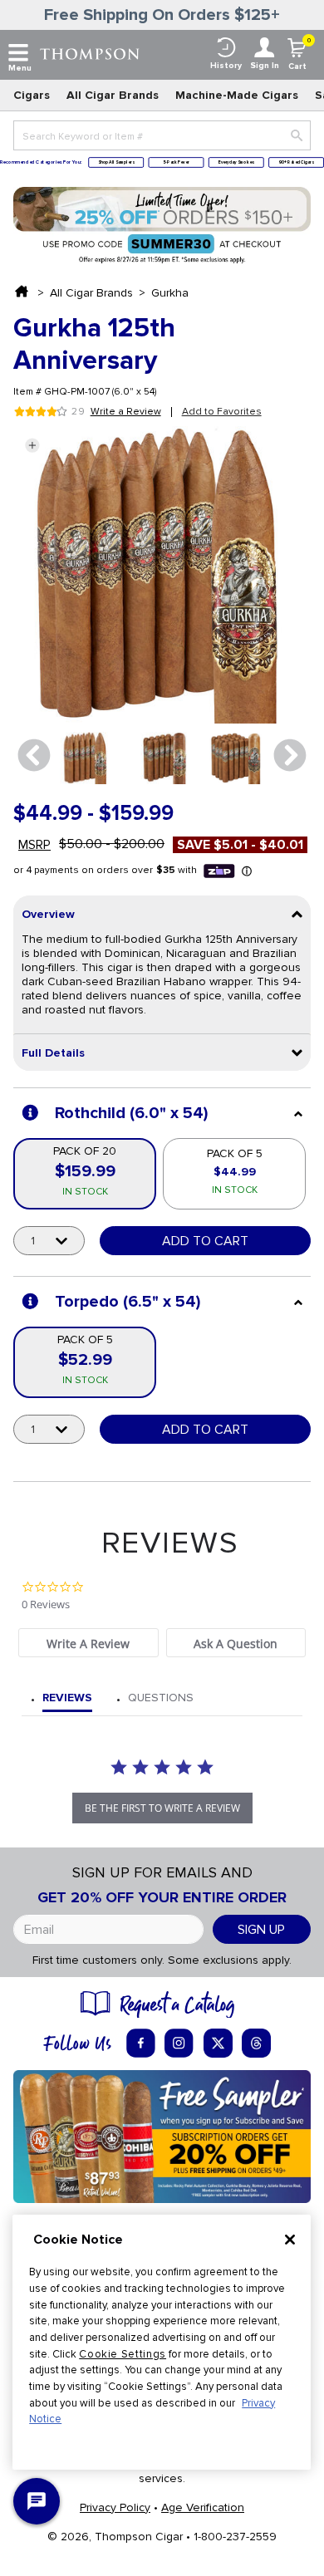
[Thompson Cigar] (90, 53)
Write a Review (126, 412)
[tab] (88, 1643)
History (226, 66)
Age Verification (203, 2507)
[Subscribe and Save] (162, 2135)
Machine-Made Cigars (237, 95)
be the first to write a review (162, 1808)
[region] (162, 2342)
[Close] (290, 2240)
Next (290, 756)
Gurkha (170, 293)
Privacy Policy (115, 2507)
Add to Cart (205, 1241)
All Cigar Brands (113, 95)
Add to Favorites (222, 412)
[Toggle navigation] (18, 53)
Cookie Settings (123, 2354)
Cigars (32, 95)
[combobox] (162, 135)
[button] (32, 445)
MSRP (34, 845)
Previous (34, 756)
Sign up (261, 1930)
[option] (86, 758)
